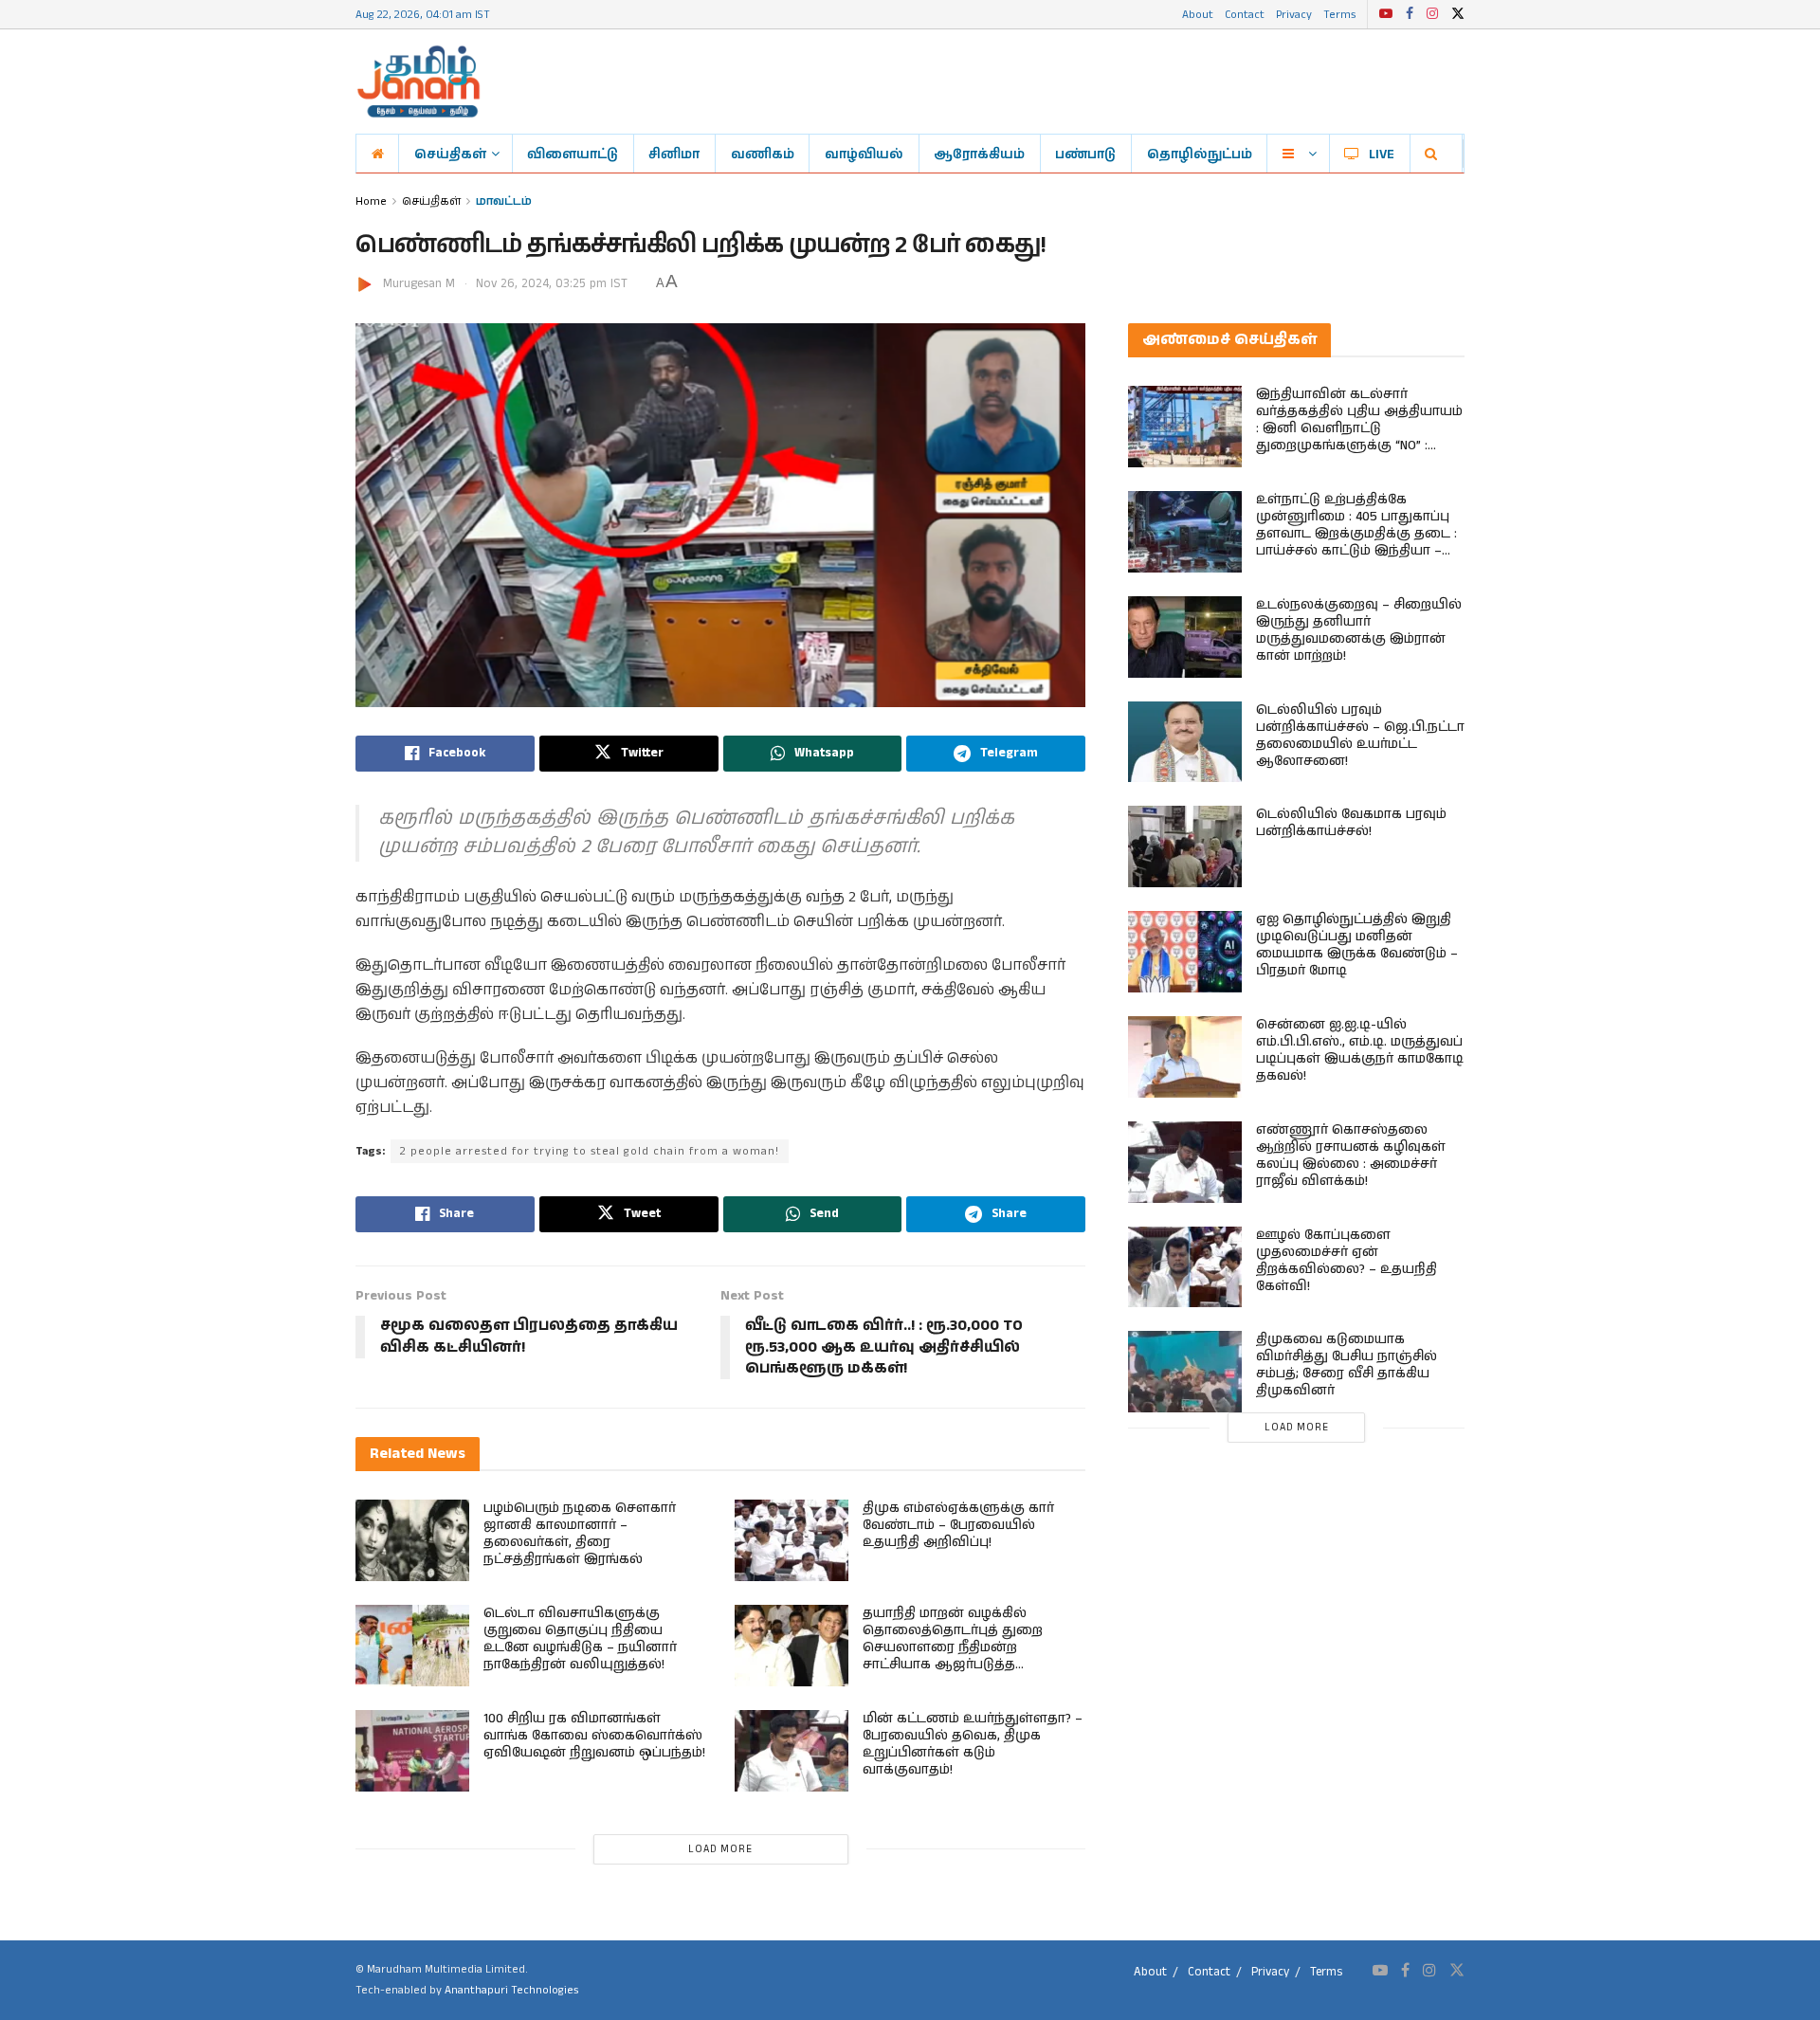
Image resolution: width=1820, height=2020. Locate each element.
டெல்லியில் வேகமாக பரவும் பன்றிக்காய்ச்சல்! (1351, 823)
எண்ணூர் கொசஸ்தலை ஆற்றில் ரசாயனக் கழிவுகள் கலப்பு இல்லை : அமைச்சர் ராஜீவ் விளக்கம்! (1351, 1156)
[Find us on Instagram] (1432, 14)
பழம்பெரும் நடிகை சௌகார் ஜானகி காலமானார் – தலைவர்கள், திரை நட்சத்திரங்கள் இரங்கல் (580, 1534)
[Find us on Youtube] (1386, 14)
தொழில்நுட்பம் (1200, 154)
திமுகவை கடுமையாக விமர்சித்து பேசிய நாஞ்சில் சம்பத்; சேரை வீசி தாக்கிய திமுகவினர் (1347, 1365)
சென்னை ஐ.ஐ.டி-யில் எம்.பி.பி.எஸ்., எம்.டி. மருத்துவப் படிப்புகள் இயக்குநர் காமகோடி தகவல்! (1360, 1050)
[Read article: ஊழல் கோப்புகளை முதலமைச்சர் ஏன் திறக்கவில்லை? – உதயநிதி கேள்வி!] (1185, 1267)
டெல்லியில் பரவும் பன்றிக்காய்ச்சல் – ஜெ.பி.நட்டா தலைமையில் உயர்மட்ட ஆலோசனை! (1360, 736)
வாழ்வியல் (864, 154)
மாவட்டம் (504, 200)
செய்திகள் (450, 154)
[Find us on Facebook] (1410, 14)
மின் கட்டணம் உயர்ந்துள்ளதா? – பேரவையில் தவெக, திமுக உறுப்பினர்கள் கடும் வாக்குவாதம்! (973, 1744)
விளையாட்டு (573, 154)
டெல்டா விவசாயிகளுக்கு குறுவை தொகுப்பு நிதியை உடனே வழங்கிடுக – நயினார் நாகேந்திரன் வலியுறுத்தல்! (580, 1639)
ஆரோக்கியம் (979, 154)
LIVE (1382, 154)
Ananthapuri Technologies (511, 1990)
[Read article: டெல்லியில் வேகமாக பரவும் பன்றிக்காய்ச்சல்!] (1185, 846)
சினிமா (674, 154)
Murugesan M (419, 284)
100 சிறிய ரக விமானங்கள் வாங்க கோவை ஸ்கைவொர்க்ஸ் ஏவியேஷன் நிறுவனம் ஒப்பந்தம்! (594, 1736)
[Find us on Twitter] (1458, 14)
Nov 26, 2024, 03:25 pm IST (552, 284)
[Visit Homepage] (419, 82)
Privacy (1294, 14)
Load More (720, 1849)
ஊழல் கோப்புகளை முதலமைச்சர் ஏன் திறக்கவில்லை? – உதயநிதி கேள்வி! (1347, 1261)
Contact (1245, 14)
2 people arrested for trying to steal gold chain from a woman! (590, 1151)
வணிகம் (763, 154)
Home (371, 200)
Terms (1339, 14)
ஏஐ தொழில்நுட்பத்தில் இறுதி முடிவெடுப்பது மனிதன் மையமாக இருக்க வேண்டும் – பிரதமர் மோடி (1357, 945)
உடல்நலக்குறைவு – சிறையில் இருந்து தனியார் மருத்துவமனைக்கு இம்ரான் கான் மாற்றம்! (1359, 630)
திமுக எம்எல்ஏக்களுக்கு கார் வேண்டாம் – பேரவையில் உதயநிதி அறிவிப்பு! (958, 1525)
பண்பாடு (1085, 154)
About (1198, 14)
